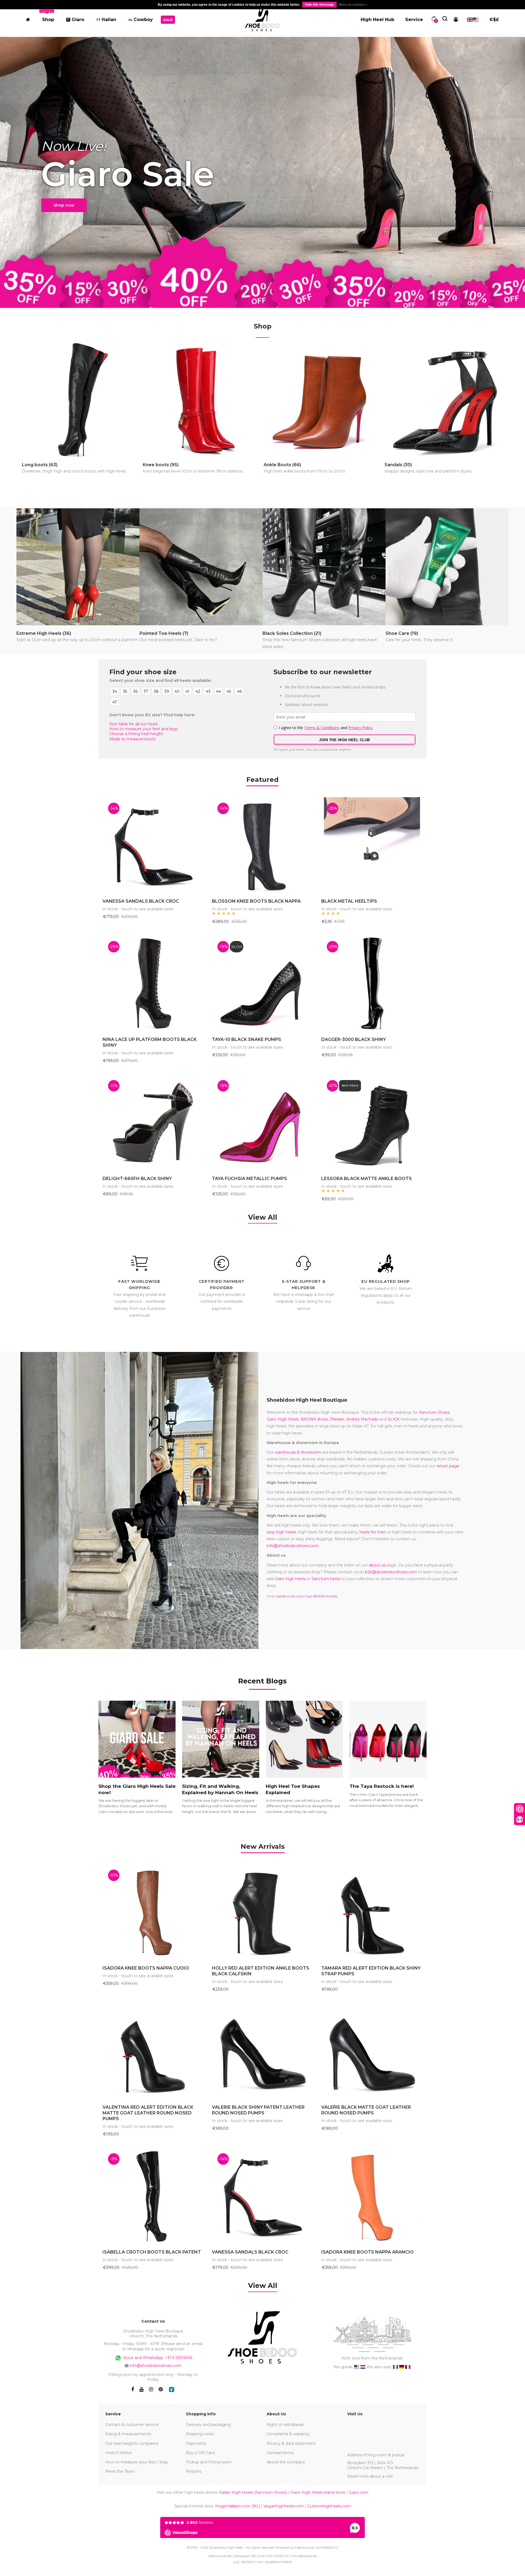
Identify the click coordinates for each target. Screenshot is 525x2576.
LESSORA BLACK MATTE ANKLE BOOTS (367, 1179)
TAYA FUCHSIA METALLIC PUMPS (250, 1179)
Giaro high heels (290, 1579)
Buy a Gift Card (200, 2453)
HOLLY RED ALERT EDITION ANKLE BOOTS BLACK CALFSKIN (261, 1971)
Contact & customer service (132, 2425)
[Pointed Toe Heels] (201, 567)
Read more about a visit (370, 2476)
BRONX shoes (314, 1419)
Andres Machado (362, 1419)
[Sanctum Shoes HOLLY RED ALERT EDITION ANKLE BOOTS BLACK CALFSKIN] (262, 1912)
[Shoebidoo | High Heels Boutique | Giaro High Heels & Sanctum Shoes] (262, 18)
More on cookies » (353, 5)
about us (377, 1565)
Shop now (64, 205)
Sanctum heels (326, 1579)
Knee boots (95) (193, 468)
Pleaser (337, 1419)
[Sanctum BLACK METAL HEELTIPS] (372, 845)
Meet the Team (120, 2471)
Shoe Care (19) (419, 636)
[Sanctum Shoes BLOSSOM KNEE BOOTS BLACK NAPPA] (262, 845)
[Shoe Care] (447, 567)
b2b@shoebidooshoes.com (391, 1572)
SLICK (394, 1419)
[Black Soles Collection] (324, 567)
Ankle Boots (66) (305, 468)
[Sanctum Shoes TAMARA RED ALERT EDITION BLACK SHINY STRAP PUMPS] (372, 1912)
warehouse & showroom (298, 1452)
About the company (286, 2462)
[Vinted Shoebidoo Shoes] (172, 2389)
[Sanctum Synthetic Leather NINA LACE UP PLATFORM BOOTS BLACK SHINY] (153, 984)
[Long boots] (82, 400)
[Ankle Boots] (323, 400)
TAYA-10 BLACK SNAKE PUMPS (247, 1039)
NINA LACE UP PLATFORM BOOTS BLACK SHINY (150, 1042)
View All (263, 1217)
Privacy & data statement (291, 2443)
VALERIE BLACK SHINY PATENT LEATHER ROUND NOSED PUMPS (258, 2110)
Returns (194, 2471)
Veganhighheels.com (284, 2506)
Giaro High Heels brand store (318, 2492)
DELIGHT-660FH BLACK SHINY (137, 1179)
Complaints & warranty (288, 2434)
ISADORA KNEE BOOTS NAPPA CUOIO (146, 1968)
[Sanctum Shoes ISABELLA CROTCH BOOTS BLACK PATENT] (153, 2196)
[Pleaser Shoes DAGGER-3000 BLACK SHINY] (372, 984)
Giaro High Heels (283, 1419)
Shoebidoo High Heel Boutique (307, 1400)
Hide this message (319, 5)
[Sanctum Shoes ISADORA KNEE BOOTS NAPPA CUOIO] (153, 1912)
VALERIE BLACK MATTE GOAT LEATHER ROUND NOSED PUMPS (366, 2110)
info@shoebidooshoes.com (293, 1546)
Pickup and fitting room (209, 2462)
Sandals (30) (428, 468)
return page (448, 1466)
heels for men (373, 1532)
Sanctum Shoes (434, 1412)
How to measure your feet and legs (143, 729)
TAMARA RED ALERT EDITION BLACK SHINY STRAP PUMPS (371, 1971)
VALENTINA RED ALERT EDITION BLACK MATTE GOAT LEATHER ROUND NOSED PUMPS (148, 2113)
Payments (196, 2443)
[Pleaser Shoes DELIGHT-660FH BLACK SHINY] (153, 1123)
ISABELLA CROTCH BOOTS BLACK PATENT (152, 2252)
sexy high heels (281, 1532)
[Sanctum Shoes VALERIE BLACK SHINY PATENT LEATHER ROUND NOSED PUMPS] (262, 2051)
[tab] (263, 1846)
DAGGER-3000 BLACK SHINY (354, 1039)
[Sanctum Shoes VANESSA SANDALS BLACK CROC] (153, 845)
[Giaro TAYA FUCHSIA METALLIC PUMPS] (262, 1123)
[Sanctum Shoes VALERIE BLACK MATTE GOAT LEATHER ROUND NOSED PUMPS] (372, 2051)
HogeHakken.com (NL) (237, 2506)
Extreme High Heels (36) (78, 636)
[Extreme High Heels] (78, 567)
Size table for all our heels (134, 724)
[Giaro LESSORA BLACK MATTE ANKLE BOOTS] (372, 1123)
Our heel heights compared (132, 2443)
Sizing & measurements (128, 2434)
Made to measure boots (132, 739)
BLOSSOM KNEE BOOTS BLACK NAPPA (256, 901)
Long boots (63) (74, 468)
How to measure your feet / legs (136, 2462)
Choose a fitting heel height (136, 734)
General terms (280, 2453)
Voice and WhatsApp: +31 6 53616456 (157, 2357)
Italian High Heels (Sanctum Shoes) (253, 2492)
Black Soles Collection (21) (320, 640)
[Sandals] (444, 400)
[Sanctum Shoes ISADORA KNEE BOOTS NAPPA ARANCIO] (372, 2196)
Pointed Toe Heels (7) (178, 636)
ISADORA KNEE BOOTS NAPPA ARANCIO (367, 2252)
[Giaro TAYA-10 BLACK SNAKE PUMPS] (262, 984)
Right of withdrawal (285, 2425)
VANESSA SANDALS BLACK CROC (141, 901)
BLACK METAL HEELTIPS (349, 901)
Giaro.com (359, 2492)
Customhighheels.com (329, 2506)
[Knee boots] (202, 400)
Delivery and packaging (208, 2425)
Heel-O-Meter (119, 2453)
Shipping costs (200, 2434)
